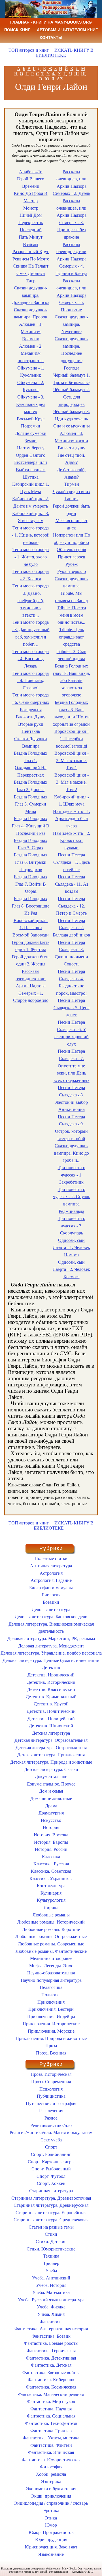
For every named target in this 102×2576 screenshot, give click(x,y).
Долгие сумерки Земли (31, 437)
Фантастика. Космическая (51, 2387)
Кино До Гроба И (31, 193)
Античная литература (51, 1566)
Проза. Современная (51, 2082)
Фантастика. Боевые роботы (51, 2343)
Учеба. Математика (51, 2292)
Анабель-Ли (31, 172)
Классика (51, 1857)
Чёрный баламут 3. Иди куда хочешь (72, 415)
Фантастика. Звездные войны (51, 2372)
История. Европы (51, 1842)
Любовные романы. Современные (51, 1944)
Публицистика (51, 2096)
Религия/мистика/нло (51, 2125)
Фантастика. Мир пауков (51, 2401)
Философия (51, 2467)
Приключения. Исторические (51, 2024)
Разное (51, 2118)
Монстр (31, 208)
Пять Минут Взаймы (31, 241)
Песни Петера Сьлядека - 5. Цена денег (72, 1008)
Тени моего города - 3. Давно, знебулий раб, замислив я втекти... (31, 600)
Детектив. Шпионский (51, 1726)
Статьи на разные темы (51, 2227)
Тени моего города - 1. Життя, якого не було (31, 557)
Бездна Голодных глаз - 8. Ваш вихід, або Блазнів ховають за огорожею (72, 680)
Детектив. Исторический (51, 1682)
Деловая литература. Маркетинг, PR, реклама (51, 1639)
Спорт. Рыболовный (51, 2169)
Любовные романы (51, 1915)
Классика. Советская (51, 1871)
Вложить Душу (31, 717)
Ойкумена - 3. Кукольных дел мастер (31, 404)
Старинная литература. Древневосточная (51, 2198)
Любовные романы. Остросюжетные (51, 1936)
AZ (60, 79)
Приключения (51, 2002)
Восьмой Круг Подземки (31, 423)
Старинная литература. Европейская (51, 2213)
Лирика (51, 1908)
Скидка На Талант (31, 266)
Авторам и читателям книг (67, 30)
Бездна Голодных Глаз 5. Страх (31, 844)
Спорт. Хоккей (51, 2183)
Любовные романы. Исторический (51, 1922)
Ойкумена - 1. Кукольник (31, 372)
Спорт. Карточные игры (51, 2162)
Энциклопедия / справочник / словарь (51, 2503)
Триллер (51, 2263)
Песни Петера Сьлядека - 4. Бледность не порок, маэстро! (71, 982)
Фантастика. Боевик (51, 2336)
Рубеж (72, 564)
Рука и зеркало (72, 571)
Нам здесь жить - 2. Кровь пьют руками (72, 840)
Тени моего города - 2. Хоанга (31, 575)
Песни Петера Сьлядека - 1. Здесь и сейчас (72, 862)
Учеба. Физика (51, 2307)
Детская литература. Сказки (51, 1769)
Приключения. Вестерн (51, 2009)
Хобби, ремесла (51, 2474)
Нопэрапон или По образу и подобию (72, 539)
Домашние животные (51, 1798)
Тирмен (72, 484)
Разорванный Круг (31, 252)
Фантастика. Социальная (51, 2416)
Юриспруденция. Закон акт (51, 2547)
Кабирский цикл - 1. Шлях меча (72, 801)
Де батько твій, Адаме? (71, 473)
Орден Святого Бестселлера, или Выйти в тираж (31, 462)
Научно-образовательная (51, 1973)
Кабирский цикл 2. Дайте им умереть (31, 502)
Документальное (51, 1777)
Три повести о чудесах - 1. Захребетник (72, 1175)
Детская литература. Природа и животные (51, 1762)
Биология (51, 1595)
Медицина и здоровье (51, 1958)
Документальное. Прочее (51, 1784)
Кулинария (51, 1893)
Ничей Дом (31, 215)
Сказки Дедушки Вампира (31, 742)
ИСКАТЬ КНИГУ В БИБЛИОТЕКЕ (65, 53)
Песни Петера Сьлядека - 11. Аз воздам (72, 884)
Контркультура (51, 1886)
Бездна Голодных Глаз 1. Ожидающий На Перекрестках (31, 764)
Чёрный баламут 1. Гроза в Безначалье (72, 379)
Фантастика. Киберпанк (51, 2380)
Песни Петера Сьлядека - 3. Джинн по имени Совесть (71, 953)
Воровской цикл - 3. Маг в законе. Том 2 (72, 782)
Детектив (51, 1667)
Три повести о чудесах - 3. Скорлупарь (72, 1226)
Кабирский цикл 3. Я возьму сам (31, 517)
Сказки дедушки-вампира (71, 582)
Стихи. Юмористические (51, 2249)
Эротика (51, 2511)
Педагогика (51, 1987)
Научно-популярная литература (51, 1980)
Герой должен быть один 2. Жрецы (31, 960)
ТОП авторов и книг (29, 50)
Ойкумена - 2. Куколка (31, 386)
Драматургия (51, 1813)
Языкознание (51, 2554)
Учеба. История (51, 2285)
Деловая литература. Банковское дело (51, 1617)
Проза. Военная (51, 2053)
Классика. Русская (51, 1864)
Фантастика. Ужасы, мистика (51, 2438)
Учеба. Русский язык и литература (51, 2300)
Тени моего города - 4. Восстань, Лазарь (31, 659)
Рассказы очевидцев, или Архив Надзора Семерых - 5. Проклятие (71, 295)
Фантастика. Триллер (51, 2431)
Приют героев (72, 557)
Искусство (51, 1820)
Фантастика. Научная (51, 2409)
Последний (31, 230)
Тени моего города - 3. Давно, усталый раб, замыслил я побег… (31, 633)
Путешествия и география (51, 2103)
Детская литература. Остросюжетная (51, 1748)
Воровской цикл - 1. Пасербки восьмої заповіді (72, 739)
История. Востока (51, 1835)
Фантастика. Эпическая (51, 2452)
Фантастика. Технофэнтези (51, 2423)
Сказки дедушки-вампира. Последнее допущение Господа (71, 353)
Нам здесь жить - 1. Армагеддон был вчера (72, 819)
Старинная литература (51, 2191)
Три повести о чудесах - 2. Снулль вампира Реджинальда (72, 1200)
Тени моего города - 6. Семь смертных (31, 699)
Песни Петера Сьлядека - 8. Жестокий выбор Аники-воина (72, 1098)
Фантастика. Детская (51, 2365)
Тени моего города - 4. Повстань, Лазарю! (31, 681)
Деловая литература (51, 1610)
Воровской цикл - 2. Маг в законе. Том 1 (72, 760)
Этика (51, 2518)
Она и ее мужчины (72, 426)
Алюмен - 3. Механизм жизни (71, 437)
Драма (51, 1806)
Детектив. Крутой (51, 1704)
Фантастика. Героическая (51, 2351)
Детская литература (51, 1733)
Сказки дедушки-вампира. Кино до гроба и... (72, 1153)
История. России (51, 1849)
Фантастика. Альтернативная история (51, 2329)
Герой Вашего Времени (31, 182)
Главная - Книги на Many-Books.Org (51, 22)
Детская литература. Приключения (51, 1755)
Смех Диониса (31, 273)
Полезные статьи (51, 1558)
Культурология (51, 1900)
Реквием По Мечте (31, 259)
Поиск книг (17, 30)
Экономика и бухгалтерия (51, 2489)
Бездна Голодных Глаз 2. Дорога (31, 786)
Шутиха (31, 477)
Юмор (51, 2525)
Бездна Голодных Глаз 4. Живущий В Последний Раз (31, 826)
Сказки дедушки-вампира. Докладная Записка (31, 295)
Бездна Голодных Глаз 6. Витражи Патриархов (31, 862)
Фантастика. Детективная (51, 2358)
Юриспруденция (51, 2540)
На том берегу (31, 448)
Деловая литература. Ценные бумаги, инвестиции (51, 1660)
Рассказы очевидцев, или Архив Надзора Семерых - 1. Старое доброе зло (31, 986)
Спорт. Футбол (51, 2176)
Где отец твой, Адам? (71, 459)
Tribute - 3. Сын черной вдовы (72, 655)
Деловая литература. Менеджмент (51, 1646)
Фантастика (51, 2322)
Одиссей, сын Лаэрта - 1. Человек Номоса (71, 1248)
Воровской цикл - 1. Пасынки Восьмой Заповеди (31, 928)
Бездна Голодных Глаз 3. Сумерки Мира (31, 804)
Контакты (51, 37)
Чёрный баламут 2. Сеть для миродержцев (72, 397)
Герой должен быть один (71, 510)
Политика (51, 1995)
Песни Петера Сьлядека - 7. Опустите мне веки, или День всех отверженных (72, 1066)
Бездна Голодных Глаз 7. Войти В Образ (31, 884)
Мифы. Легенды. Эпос (51, 1966)
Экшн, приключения (51, 2496)
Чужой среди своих (72, 492)
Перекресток (31, 223)
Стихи (51, 2234)
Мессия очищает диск (72, 524)
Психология (51, 2089)
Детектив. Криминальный (51, 1697)
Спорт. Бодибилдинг (51, 2154)
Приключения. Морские (51, 2031)
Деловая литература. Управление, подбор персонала (51, 1653)
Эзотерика (51, 2482)
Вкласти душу (72, 448)
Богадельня (31, 710)
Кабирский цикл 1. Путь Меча (31, 488)
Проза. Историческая (51, 2074)
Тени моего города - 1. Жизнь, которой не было (31, 535)
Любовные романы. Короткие (51, 1929)
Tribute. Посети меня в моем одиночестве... (72, 615)
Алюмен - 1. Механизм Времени (31, 331)
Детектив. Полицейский (51, 1719)
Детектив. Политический (51, 1711)
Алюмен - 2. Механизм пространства (31, 353)
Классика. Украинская (51, 1879)
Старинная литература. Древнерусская (51, 2205)
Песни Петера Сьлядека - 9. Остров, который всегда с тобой (71, 1128)
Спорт (51, 2147)
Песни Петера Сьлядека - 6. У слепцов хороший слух (72, 1033)
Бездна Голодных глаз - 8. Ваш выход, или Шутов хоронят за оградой (71, 713)
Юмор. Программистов (51, 2532)
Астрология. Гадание (51, 1580)
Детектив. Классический (51, 1689)
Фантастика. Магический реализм (51, 2394)
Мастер (31, 201)
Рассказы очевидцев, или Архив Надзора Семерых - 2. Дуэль (71, 183)
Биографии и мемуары (51, 1588)
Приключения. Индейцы (51, 2017)
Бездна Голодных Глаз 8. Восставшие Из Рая (31, 906)
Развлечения (51, 2111)
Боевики (51, 1602)
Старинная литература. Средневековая (51, 2220)
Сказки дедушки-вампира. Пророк (31, 313)
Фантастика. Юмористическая (51, 2460)
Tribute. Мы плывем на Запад (71, 597)
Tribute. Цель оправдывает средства (71, 637)
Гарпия (72, 499)
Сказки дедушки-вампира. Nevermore (71, 324)
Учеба (51, 2271)
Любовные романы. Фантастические (51, 1951)
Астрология (51, 1573)
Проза (51, 2046)
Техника (51, 2256)
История (51, 1827)
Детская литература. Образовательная (51, 1740)
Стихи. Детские (51, 2242)
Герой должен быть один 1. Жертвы (31, 946)
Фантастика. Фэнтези (51, 2445)
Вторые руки (31, 724)
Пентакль (31, 731)
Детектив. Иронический (51, 1675)
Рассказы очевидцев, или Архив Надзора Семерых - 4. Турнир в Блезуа (71, 259)
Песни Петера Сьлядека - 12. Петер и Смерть (71, 906)
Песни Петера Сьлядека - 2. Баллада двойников (71, 928)
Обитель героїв (71, 549)
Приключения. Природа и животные (51, 2038)
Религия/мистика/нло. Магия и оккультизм (51, 2132)
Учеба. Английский (51, 2278)
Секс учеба (51, 2140)
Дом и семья (51, 1791)
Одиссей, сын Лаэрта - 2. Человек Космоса (71, 1269)
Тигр (31, 281)
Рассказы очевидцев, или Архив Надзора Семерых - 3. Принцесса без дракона (71, 219)
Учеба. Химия (51, 2314)
